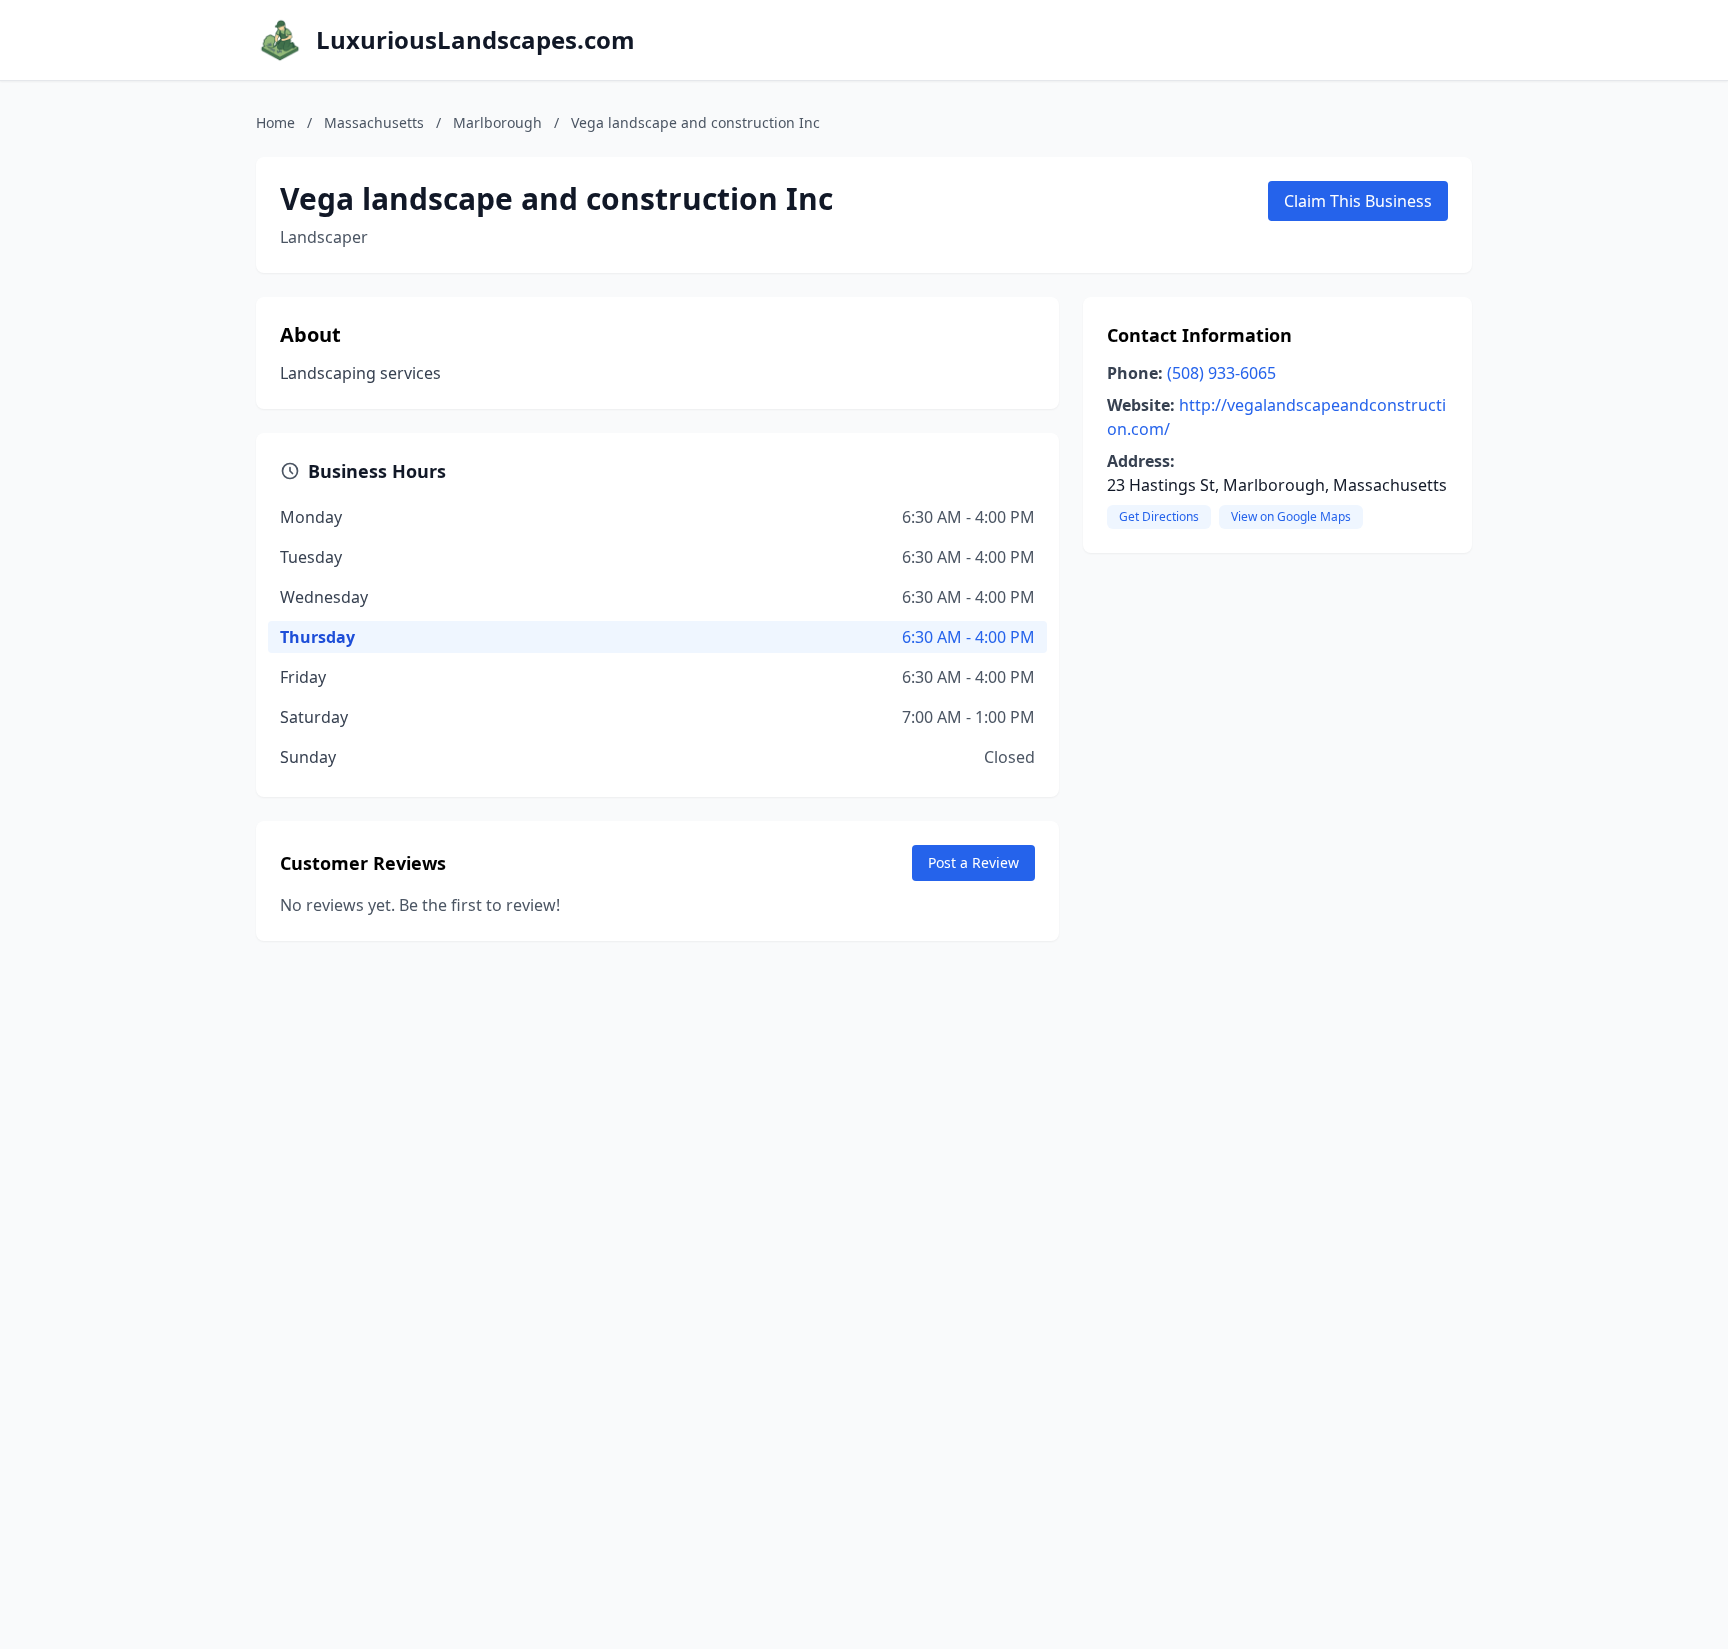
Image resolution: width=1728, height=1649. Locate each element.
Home (275, 122)
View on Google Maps (1291, 516)
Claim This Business (1358, 201)
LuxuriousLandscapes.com (475, 40)
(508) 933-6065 (1221, 373)
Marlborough (497, 122)
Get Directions (1159, 516)
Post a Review (973, 862)
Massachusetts (374, 122)
